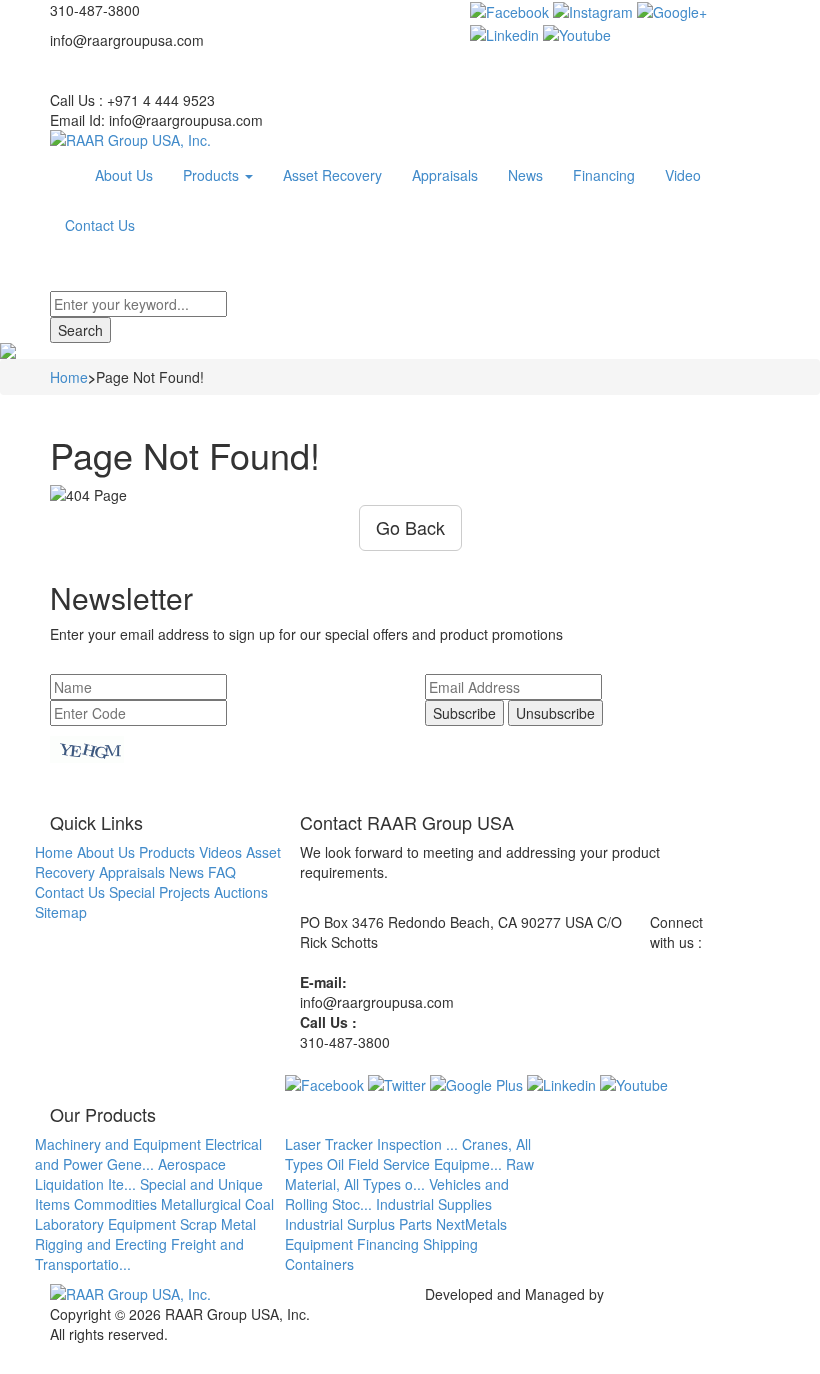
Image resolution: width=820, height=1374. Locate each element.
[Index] (65, 175)
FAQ (222, 872)
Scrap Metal (218, 1224)
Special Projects (159, 892)
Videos (220, 852)
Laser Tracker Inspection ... (371, 1144)
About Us (124, 175)
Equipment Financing (352, 1244)
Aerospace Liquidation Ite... (130, 1174)
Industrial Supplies (434, 1204)
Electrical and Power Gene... (148, 1154)
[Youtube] (577, 32)
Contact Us (100, 225)
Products (213, 175)
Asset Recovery (332, 175)
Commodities (115, 1204)
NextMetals (471, 1224)
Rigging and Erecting (101, 1244)
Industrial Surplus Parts (358, 1224)
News (525, 175)
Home (69, 377)
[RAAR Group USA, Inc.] (410, 140)
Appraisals (445, 175)
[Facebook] (509, 10)
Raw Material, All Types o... (409, 1174)
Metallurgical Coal (217, 1204)
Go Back (410, 527)
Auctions (241, 892)
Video (683, 175)
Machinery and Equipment (118, 1144)
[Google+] (672, 10)
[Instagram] (593, 10)
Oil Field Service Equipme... (414, 1164)
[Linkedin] (504, 32)
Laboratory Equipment (105, 1224)
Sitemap (61, 912)
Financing (604, 175)
